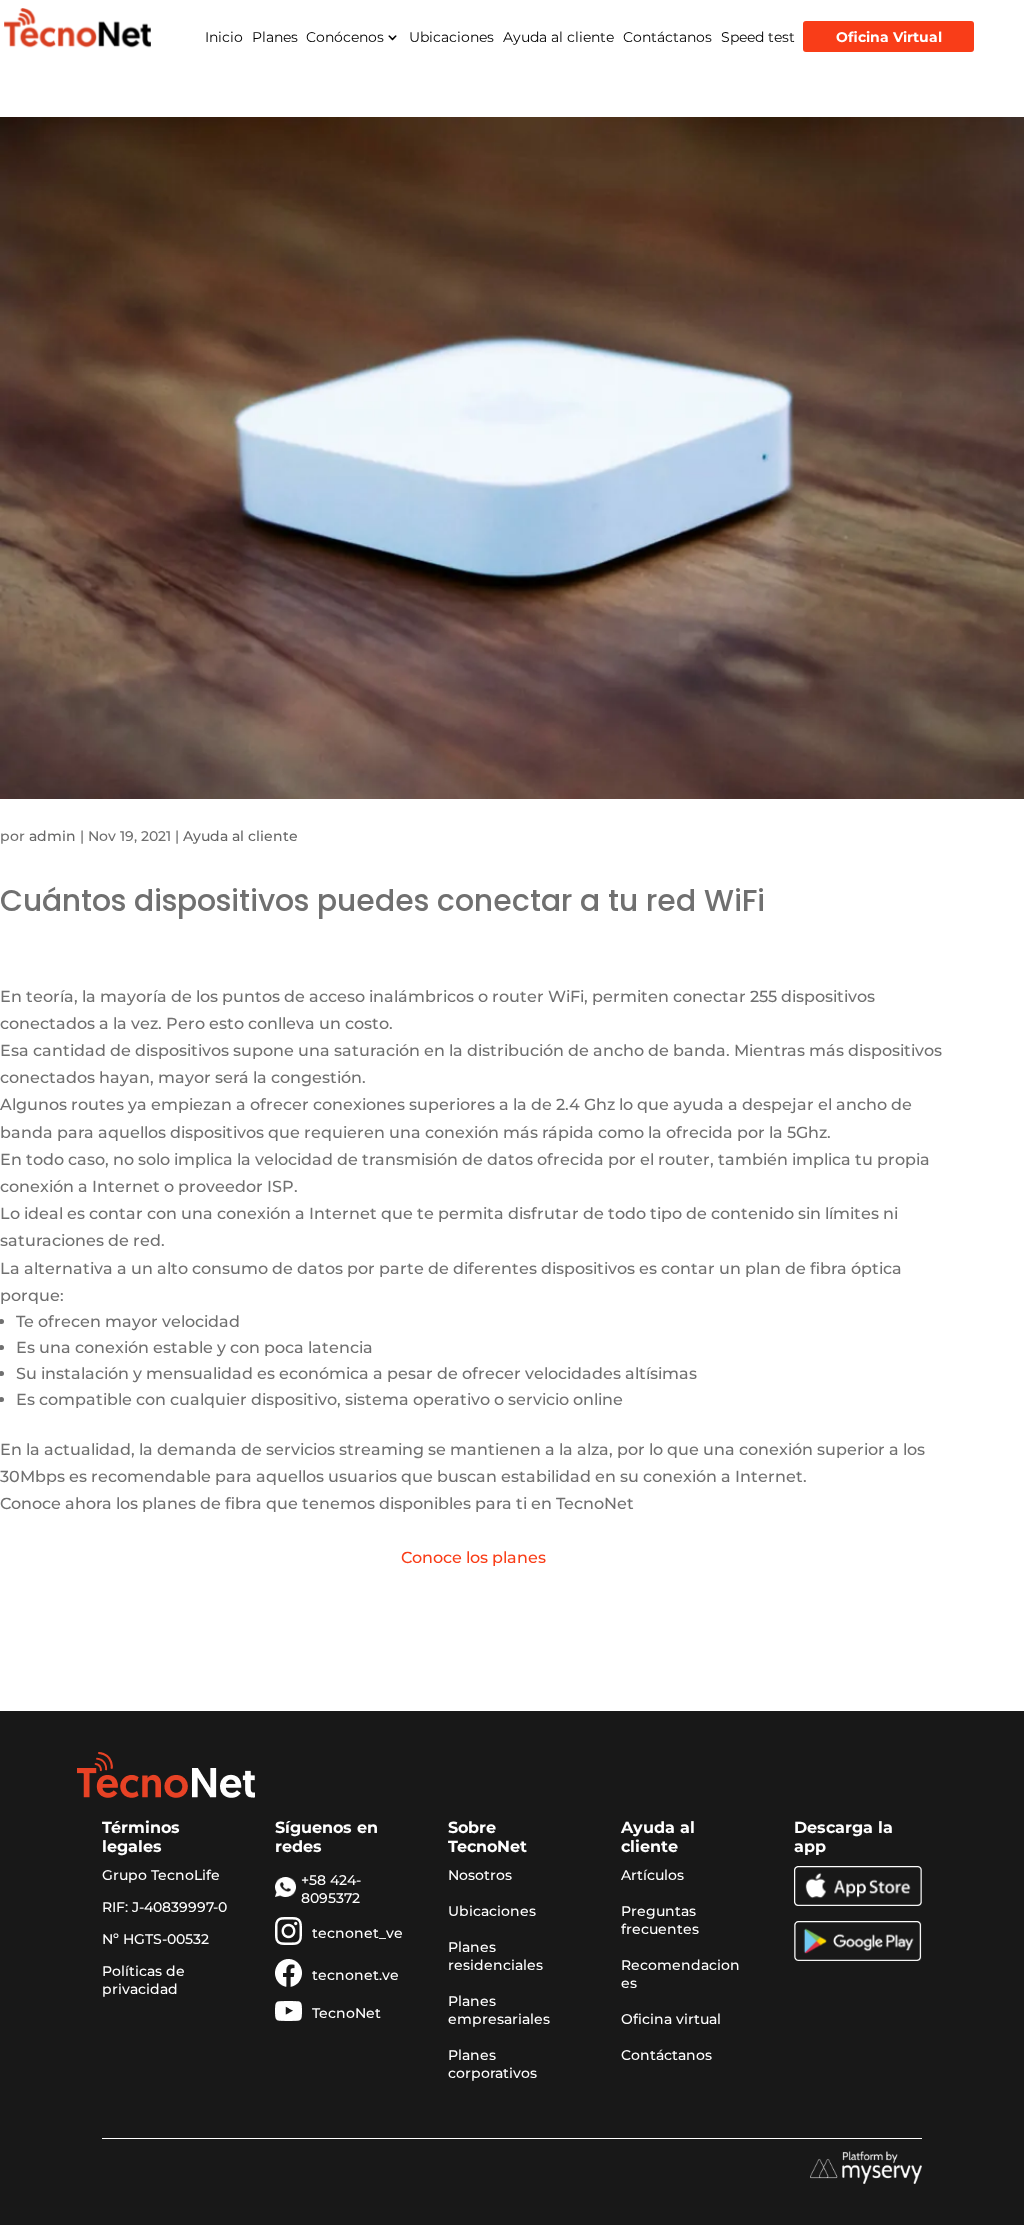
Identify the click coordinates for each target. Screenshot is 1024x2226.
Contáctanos (667, 37)
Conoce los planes (473, 1557)
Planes (275, 37)
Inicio (224, 37)
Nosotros (480, 1875)
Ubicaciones (451, 37)
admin (52, 836)
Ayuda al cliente (558, 37)
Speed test (758, 37)
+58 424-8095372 (331, 1889)
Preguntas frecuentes (660, 1920)
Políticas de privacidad (143, 1980)
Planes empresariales (499, 2010)
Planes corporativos (492, 2064)
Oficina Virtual (889, 37)
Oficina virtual (671, 2019)
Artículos (652, 1875)
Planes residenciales (495, 1956)
